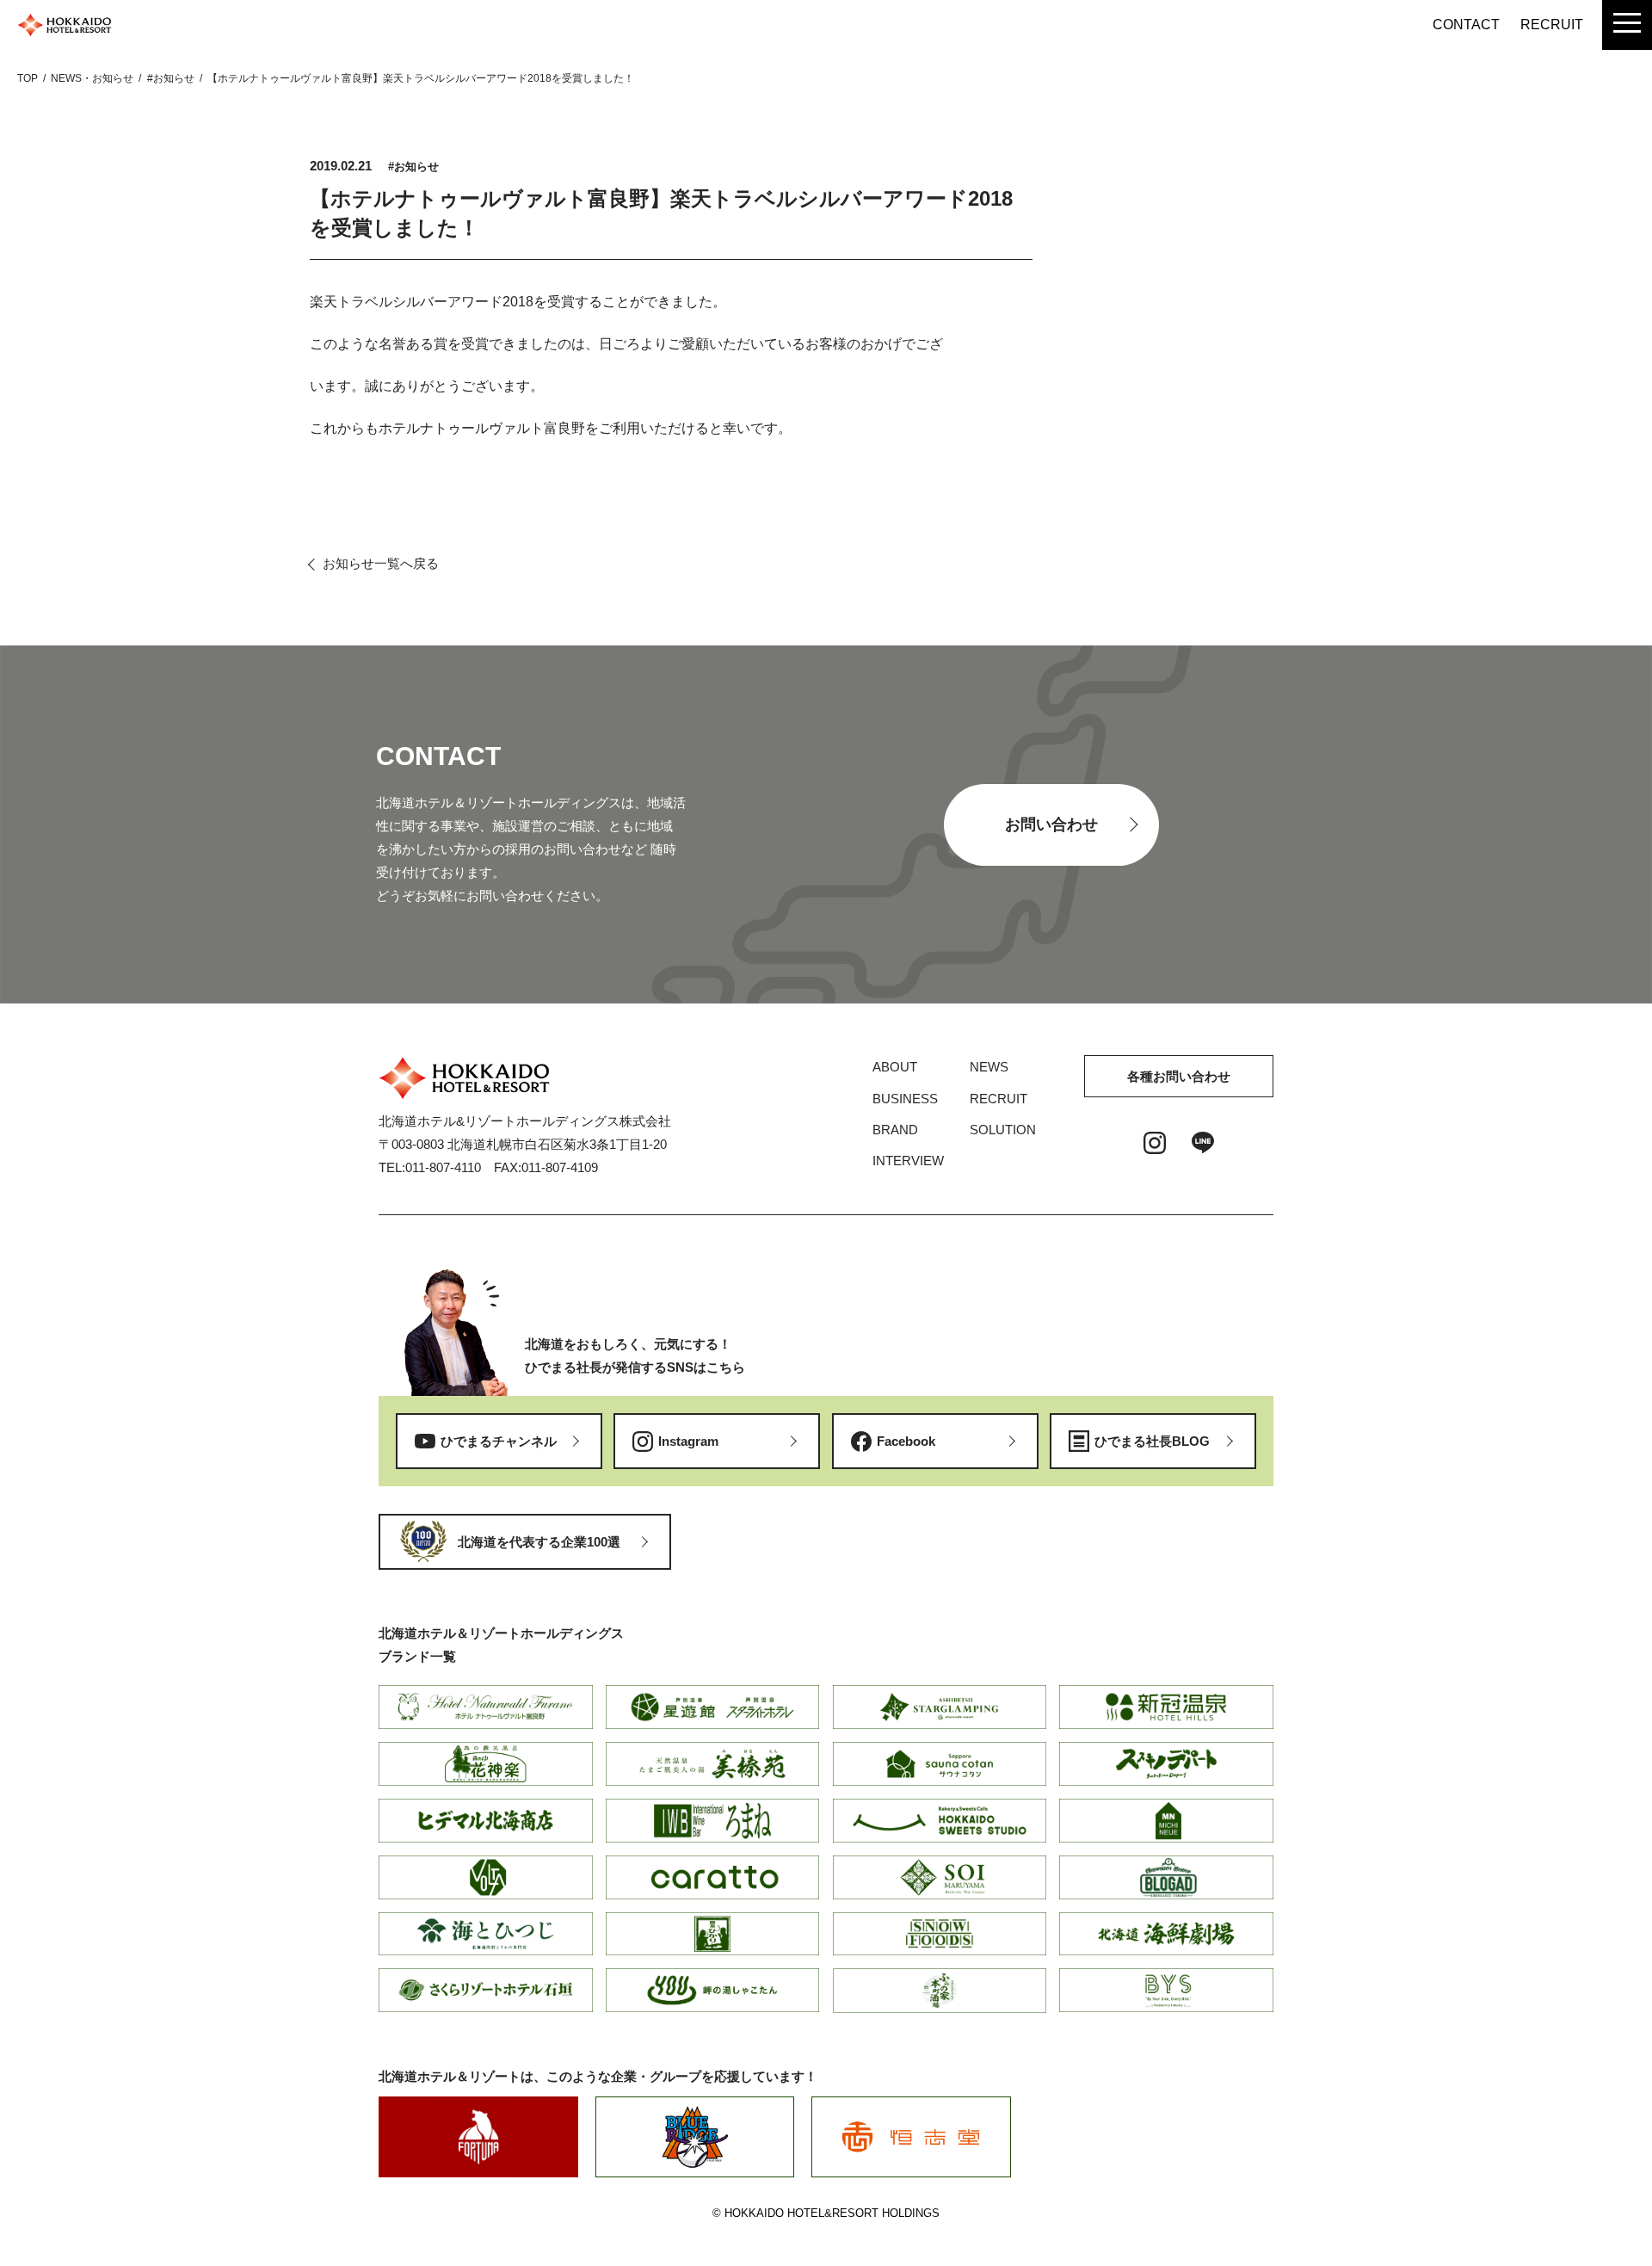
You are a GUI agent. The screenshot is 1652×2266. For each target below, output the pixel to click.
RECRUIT (1552, 25)
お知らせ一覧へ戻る (381, 563)
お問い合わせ (1051, 824)
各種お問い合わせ (1179, 1076)
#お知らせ (413, 167)
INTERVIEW (908, 1161)
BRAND (895, 1130)
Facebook (906, 1441)
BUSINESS (905, 1099)
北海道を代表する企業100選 (539, 1542)
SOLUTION (1003, 1130)
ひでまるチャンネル (499, 1441)
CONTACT (1466, 25)
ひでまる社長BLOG (1152, 1441)
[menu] (1627, 25)
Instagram (688, 1441)
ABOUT (895, 1067)
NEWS (989, 1067)
